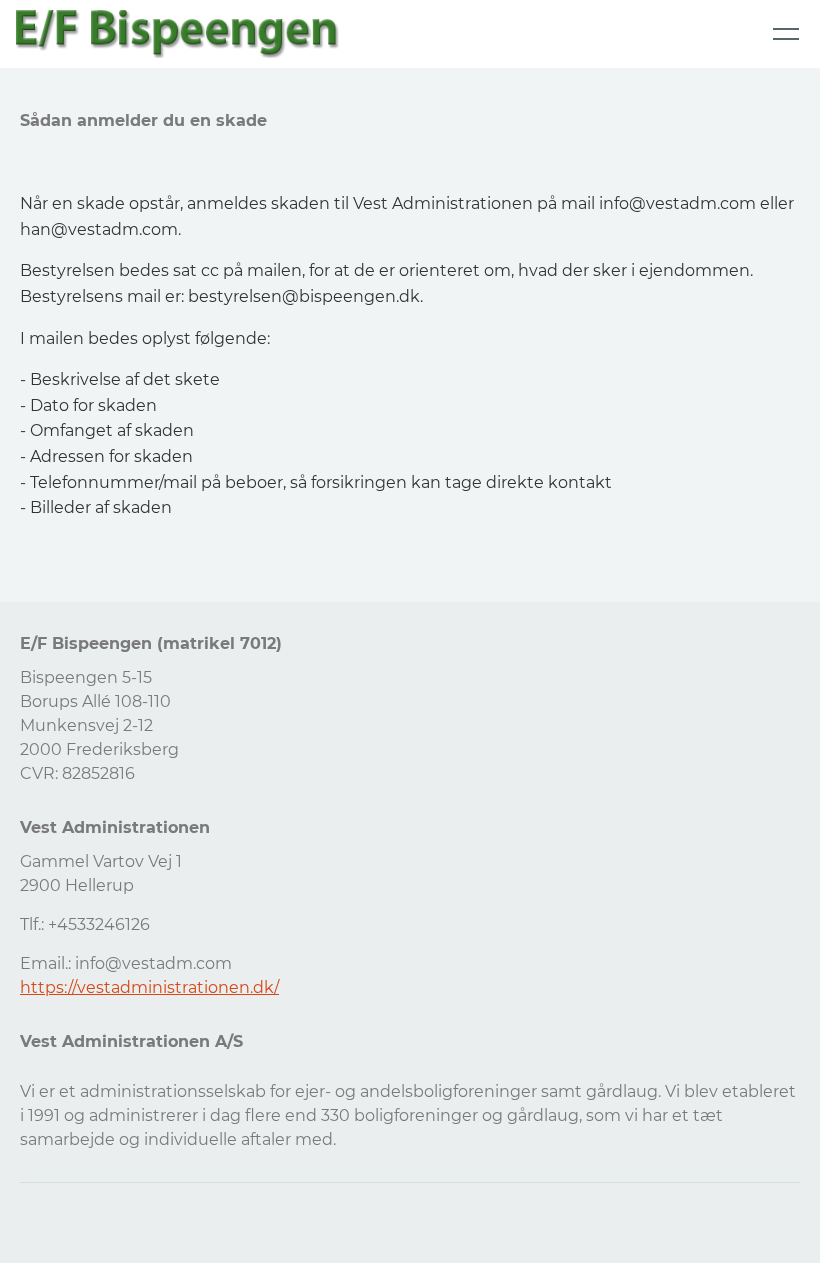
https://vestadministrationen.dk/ (149, 987)
